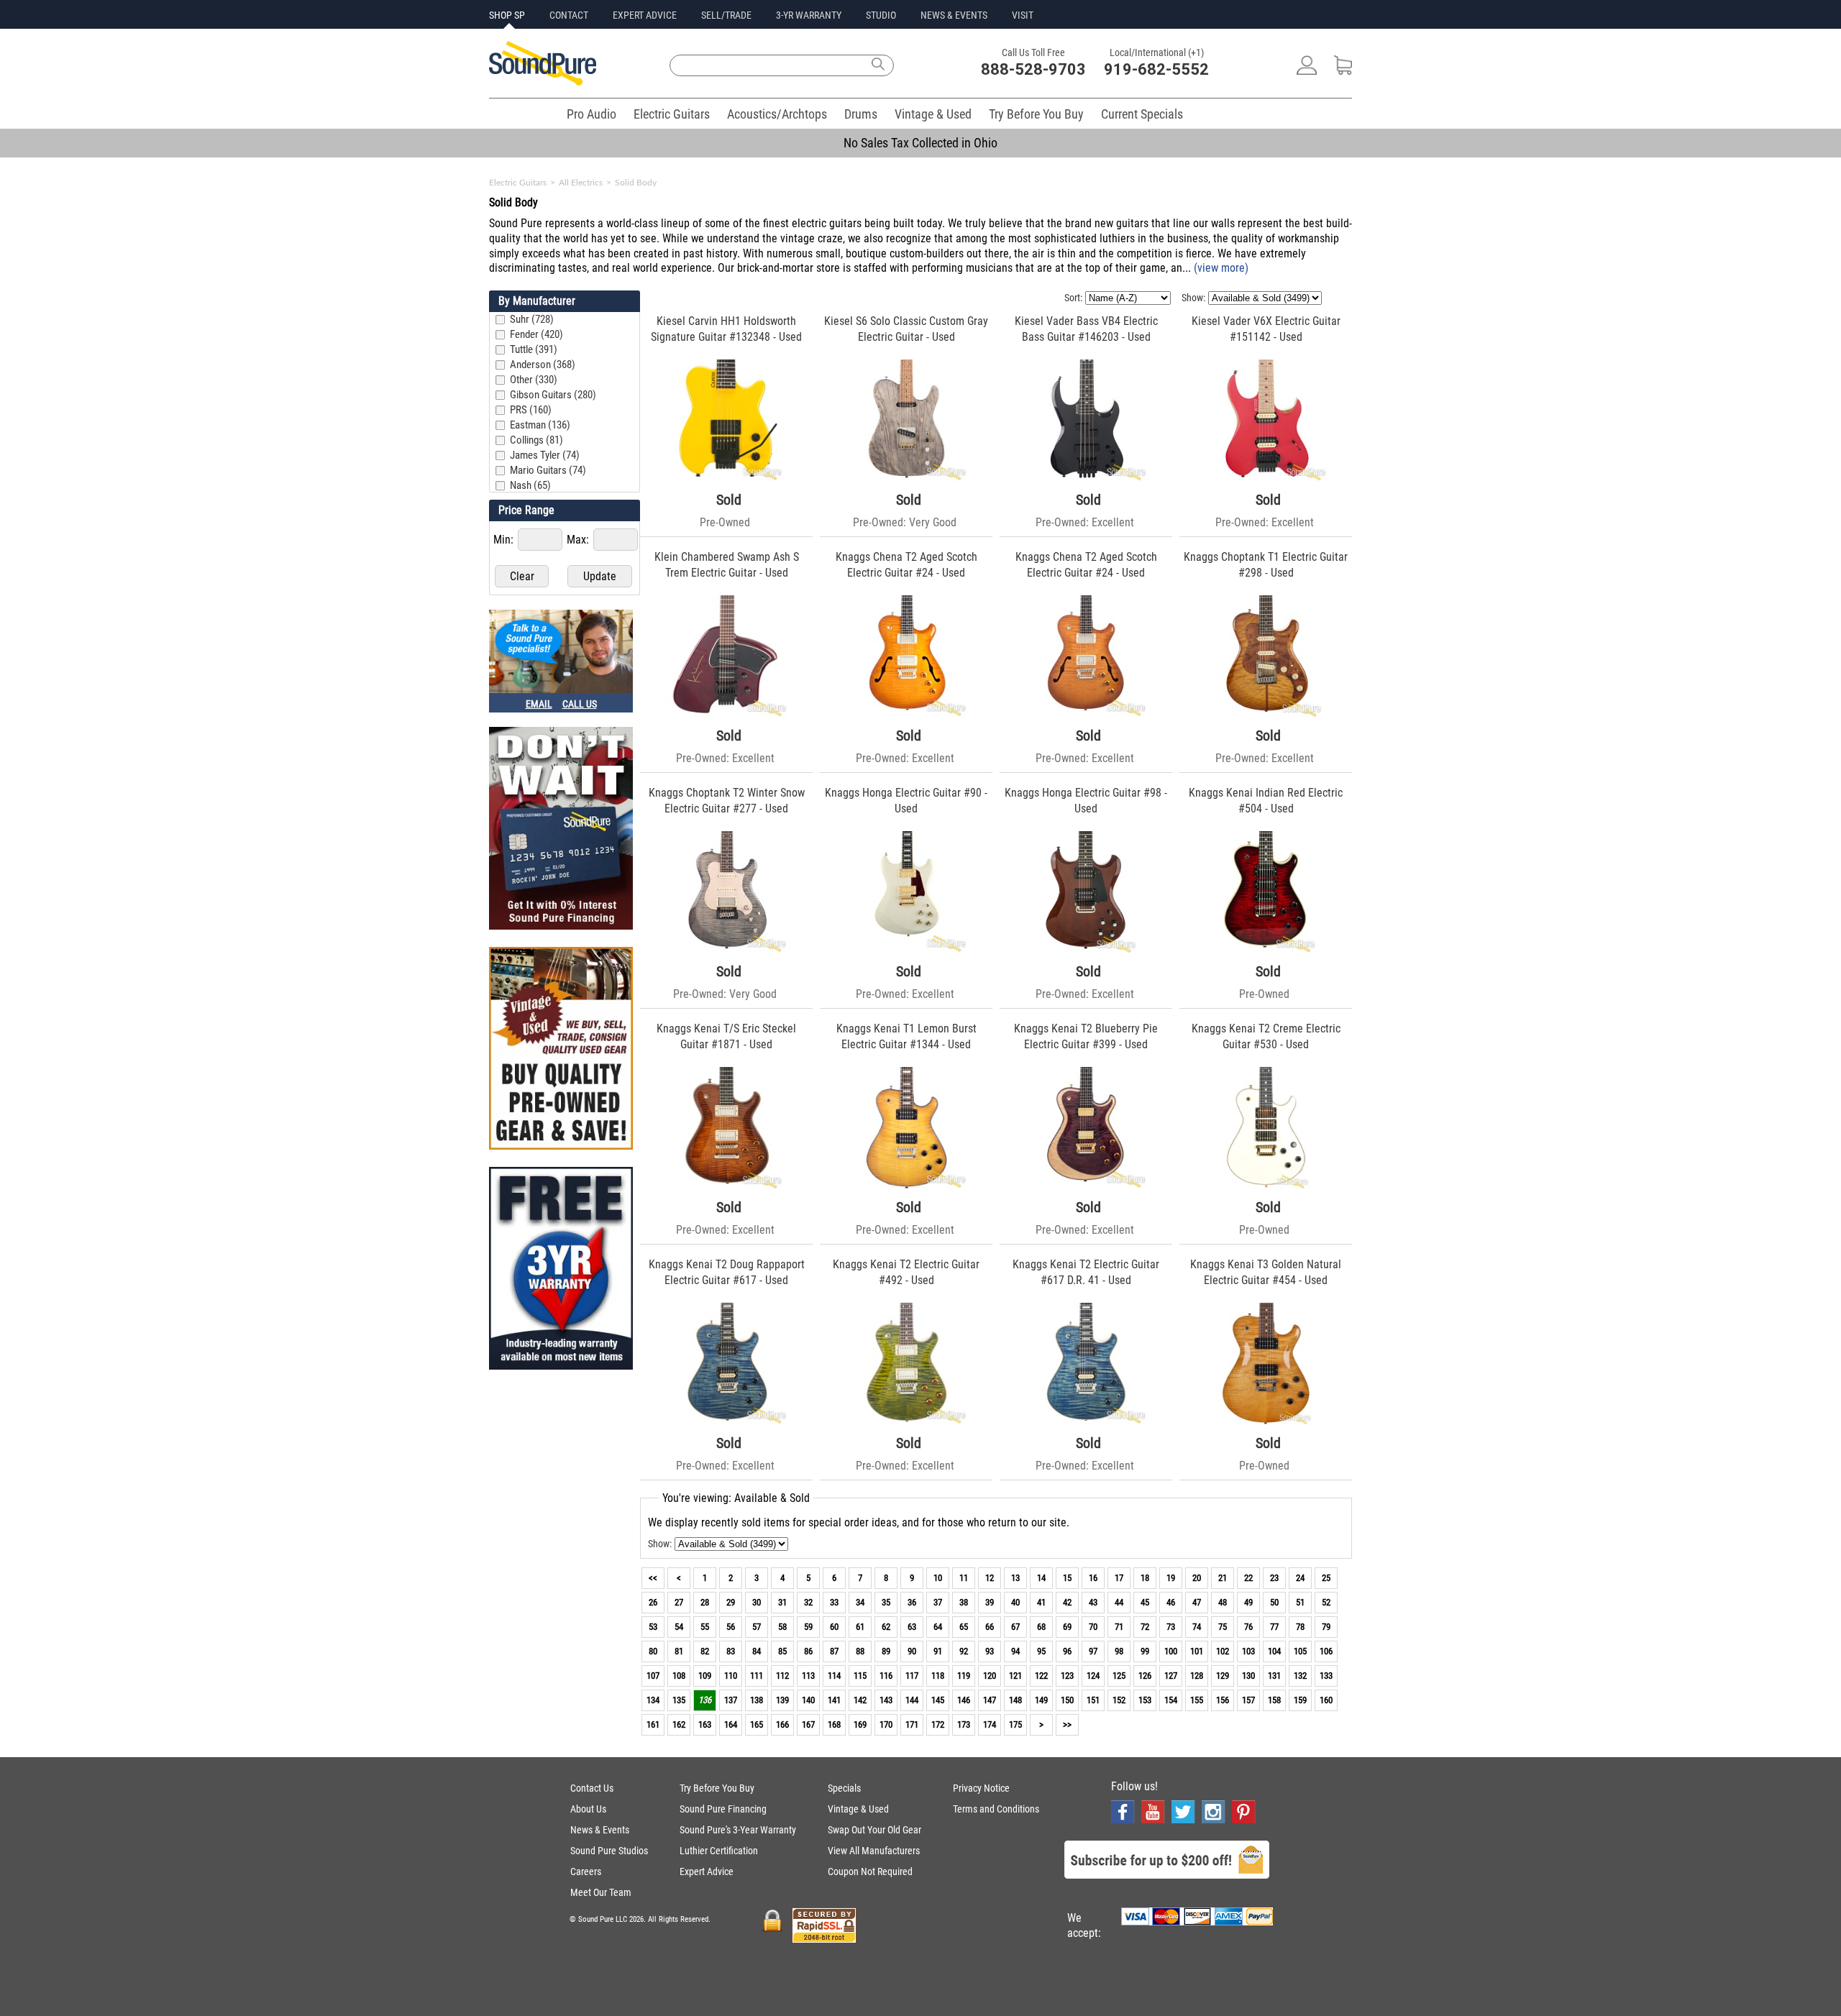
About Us (588, 1809)
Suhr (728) (532, 319)
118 (938, 1676)
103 (1248, 1651)
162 (679, 1724)
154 (1171, 1700)
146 (964, 1700)
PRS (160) (531, 410)
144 (912, 1700)
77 (1274, 1627)
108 (679, 1676)
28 (705, 1602)
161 (653, 1724)
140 (808, 1700)
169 (860, 1724)
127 (1171, 1676)
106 (1326, 1651)
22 (1248, 1578)
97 (1093, 1651)
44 (1119, 1602)
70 (1093, 1627)
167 (808, 1724)
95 (1041, 1651)
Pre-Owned (725, 522)
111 (757, 1676)
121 (1015, 1676)
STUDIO (881, 15)
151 (1093, 1700)
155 (1197, 1700)
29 (731, 1602)
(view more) (1221, 268)
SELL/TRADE (726, 15)
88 (860, 1651)
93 (990, 1651)
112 (782, 1676)
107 (653, 1676)
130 (1248, 1676)
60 (834, 1627)
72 (1145, 1627)
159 (1300, 1700)
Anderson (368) (543, 365)
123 (1067, 1676)
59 (808, 1627)
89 (886, 1651)
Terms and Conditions (996, 1809)
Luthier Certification (719, 1851)
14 (1041, 1578)
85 (782, 1651)
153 (1145, 1700)
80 (653, 1651)
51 (1300, 1602)
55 (705, 1627)
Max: (579, 540)
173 (964, 1724)
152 (1119, 1700)
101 (1197, 1651)
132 (1300, 1676)
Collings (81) (536, 440)
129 (1223, 1676)
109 (705, 1676)
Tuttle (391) (534, 349)
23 (1274, 1578)
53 (653, 1627)
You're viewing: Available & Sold (736, 1498)
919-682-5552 (1156, 69)
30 (757, 1602)
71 (1119, 1627)
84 (757, 1651)
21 (1223, 1578)
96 (1067, 1651)
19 (1171, 1578)
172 (938, 1724)
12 (990, 1578)
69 (1067, 1627)
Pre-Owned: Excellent (1085, 522)
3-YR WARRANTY (809, 15)
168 (834, 1724)
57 (757, 1627)
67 (1015, 1627)
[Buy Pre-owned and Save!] (561, 1050)
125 (1119, 1676)
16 (1093, 1578)
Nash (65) (530, 485)
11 (964, 1578)
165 (757, 1724)
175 (1015, 1724)
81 (679, 1651)
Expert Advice (707, 1871)
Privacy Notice (981, 1788)
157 (1248, 1700)
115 (860, 1676)
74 (1197, 1627)
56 (731, 1627)
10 (938, 1578)
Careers (586, 1871)
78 (1300, 1627)
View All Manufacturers (874, 1851)
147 (990, 1700)
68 (1041, 1627)
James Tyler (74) (545, 455)
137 (731, 1700)
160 (1326, 1700)
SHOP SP (507, 15)
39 (990, 1602)
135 (679, 1700)
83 (731, 1651)
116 (886, 1676)
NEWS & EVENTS (954, 15)
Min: (505, 540)
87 (834, 1651)
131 (1274, 1676)
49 (1248, 1602)
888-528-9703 (1033, 69)
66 (990, 1627)
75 (1223, 1627)
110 (731, 1676)
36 (912, 1602)
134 (653, 1700)
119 (964, 1676)
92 (964, 1651)
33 (834, 1602)
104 (1274, 1651)
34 (860, 1602)
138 (757, 1700)
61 (860, 1627)
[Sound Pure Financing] (561, 830)
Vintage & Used (933, 114)
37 (938, 1602)
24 (1300, 1578)
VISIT (1023, 15)
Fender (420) (536, 334)
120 (990, 1676)
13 (1015, 1578)
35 (886, 1602)
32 (808, 1602)
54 (679, 1627)
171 (912, 1724)
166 (782, 1724)
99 (1145, 1651)
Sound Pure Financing (723, 1809)
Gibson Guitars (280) (553, 395)
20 (1197, 1578)
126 (1145, 1676)
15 (1067, 1578)
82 (705, 1651)
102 (1223, 1651)
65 (964, 1627)
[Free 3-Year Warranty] (561, 1270)
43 (1093, 1602)
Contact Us (592, 1788)
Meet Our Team (601, 1892)
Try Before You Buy (1036, 114)
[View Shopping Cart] (1343, 71)
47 (1197, 1602)
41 (1041, 1602)
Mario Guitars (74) (548, 470)
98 (1119, 1651)
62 (886, 1627)
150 (1067, 1700)
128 (1197, 1676)
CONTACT (569, 15)
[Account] (1307, 71)
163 (705, 1724)
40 (1015, 1602)
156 (1223, 1700)
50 (1274, 1602)
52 (1326, 1602)
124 (1093, 1676)
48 (1223, 1602)
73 (1171, 1627)
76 (1248, 1627)
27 (679, 1602)
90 (912, 1651)
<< (653, 1578)
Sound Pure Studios (609, 1851)
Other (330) (534, 380)
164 (731, 1724)
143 (886, 1700)
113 (808, 1676)
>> (1067, 1724)
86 (808, 1651)
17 (1119, 1578)
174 (990, 1724)
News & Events (600, 1830)
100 (1171, 1651)
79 (1326, 1627)
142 (860, 1700)
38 (964, 1602)
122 (1041, 1676)
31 (782, 1602)
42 (1067, 1602)
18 (1145, 1578)
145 (938, 1700)
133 (1326, 1676)
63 (912, 1627)
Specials (844, 1788)
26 (653, 1602)
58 (782, 1627)
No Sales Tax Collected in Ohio (920, 143)
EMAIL (539, 704)
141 (834, 1700)
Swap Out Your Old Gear (874, 1830)
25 (1326, 1578)
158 (1274, 1700)
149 (1041, 1700)
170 (886, 1724)
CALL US (580, 704)
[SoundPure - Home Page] (543, 82)
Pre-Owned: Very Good (905, 522)
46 (1171, 1602)
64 (938, 1627)
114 (834, 1676)
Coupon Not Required (870, 1871)
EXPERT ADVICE (645, 15)
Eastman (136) (540, 425)
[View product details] (726, 478)
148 (1015, 1700)
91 (938, 1651)
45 (1145, 1602)
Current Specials (1142, 114)
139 (782, 1700)
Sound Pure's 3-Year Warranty (738, 1830)
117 (912, 1676)
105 (1300, 1651)
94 (1015, 1651)
